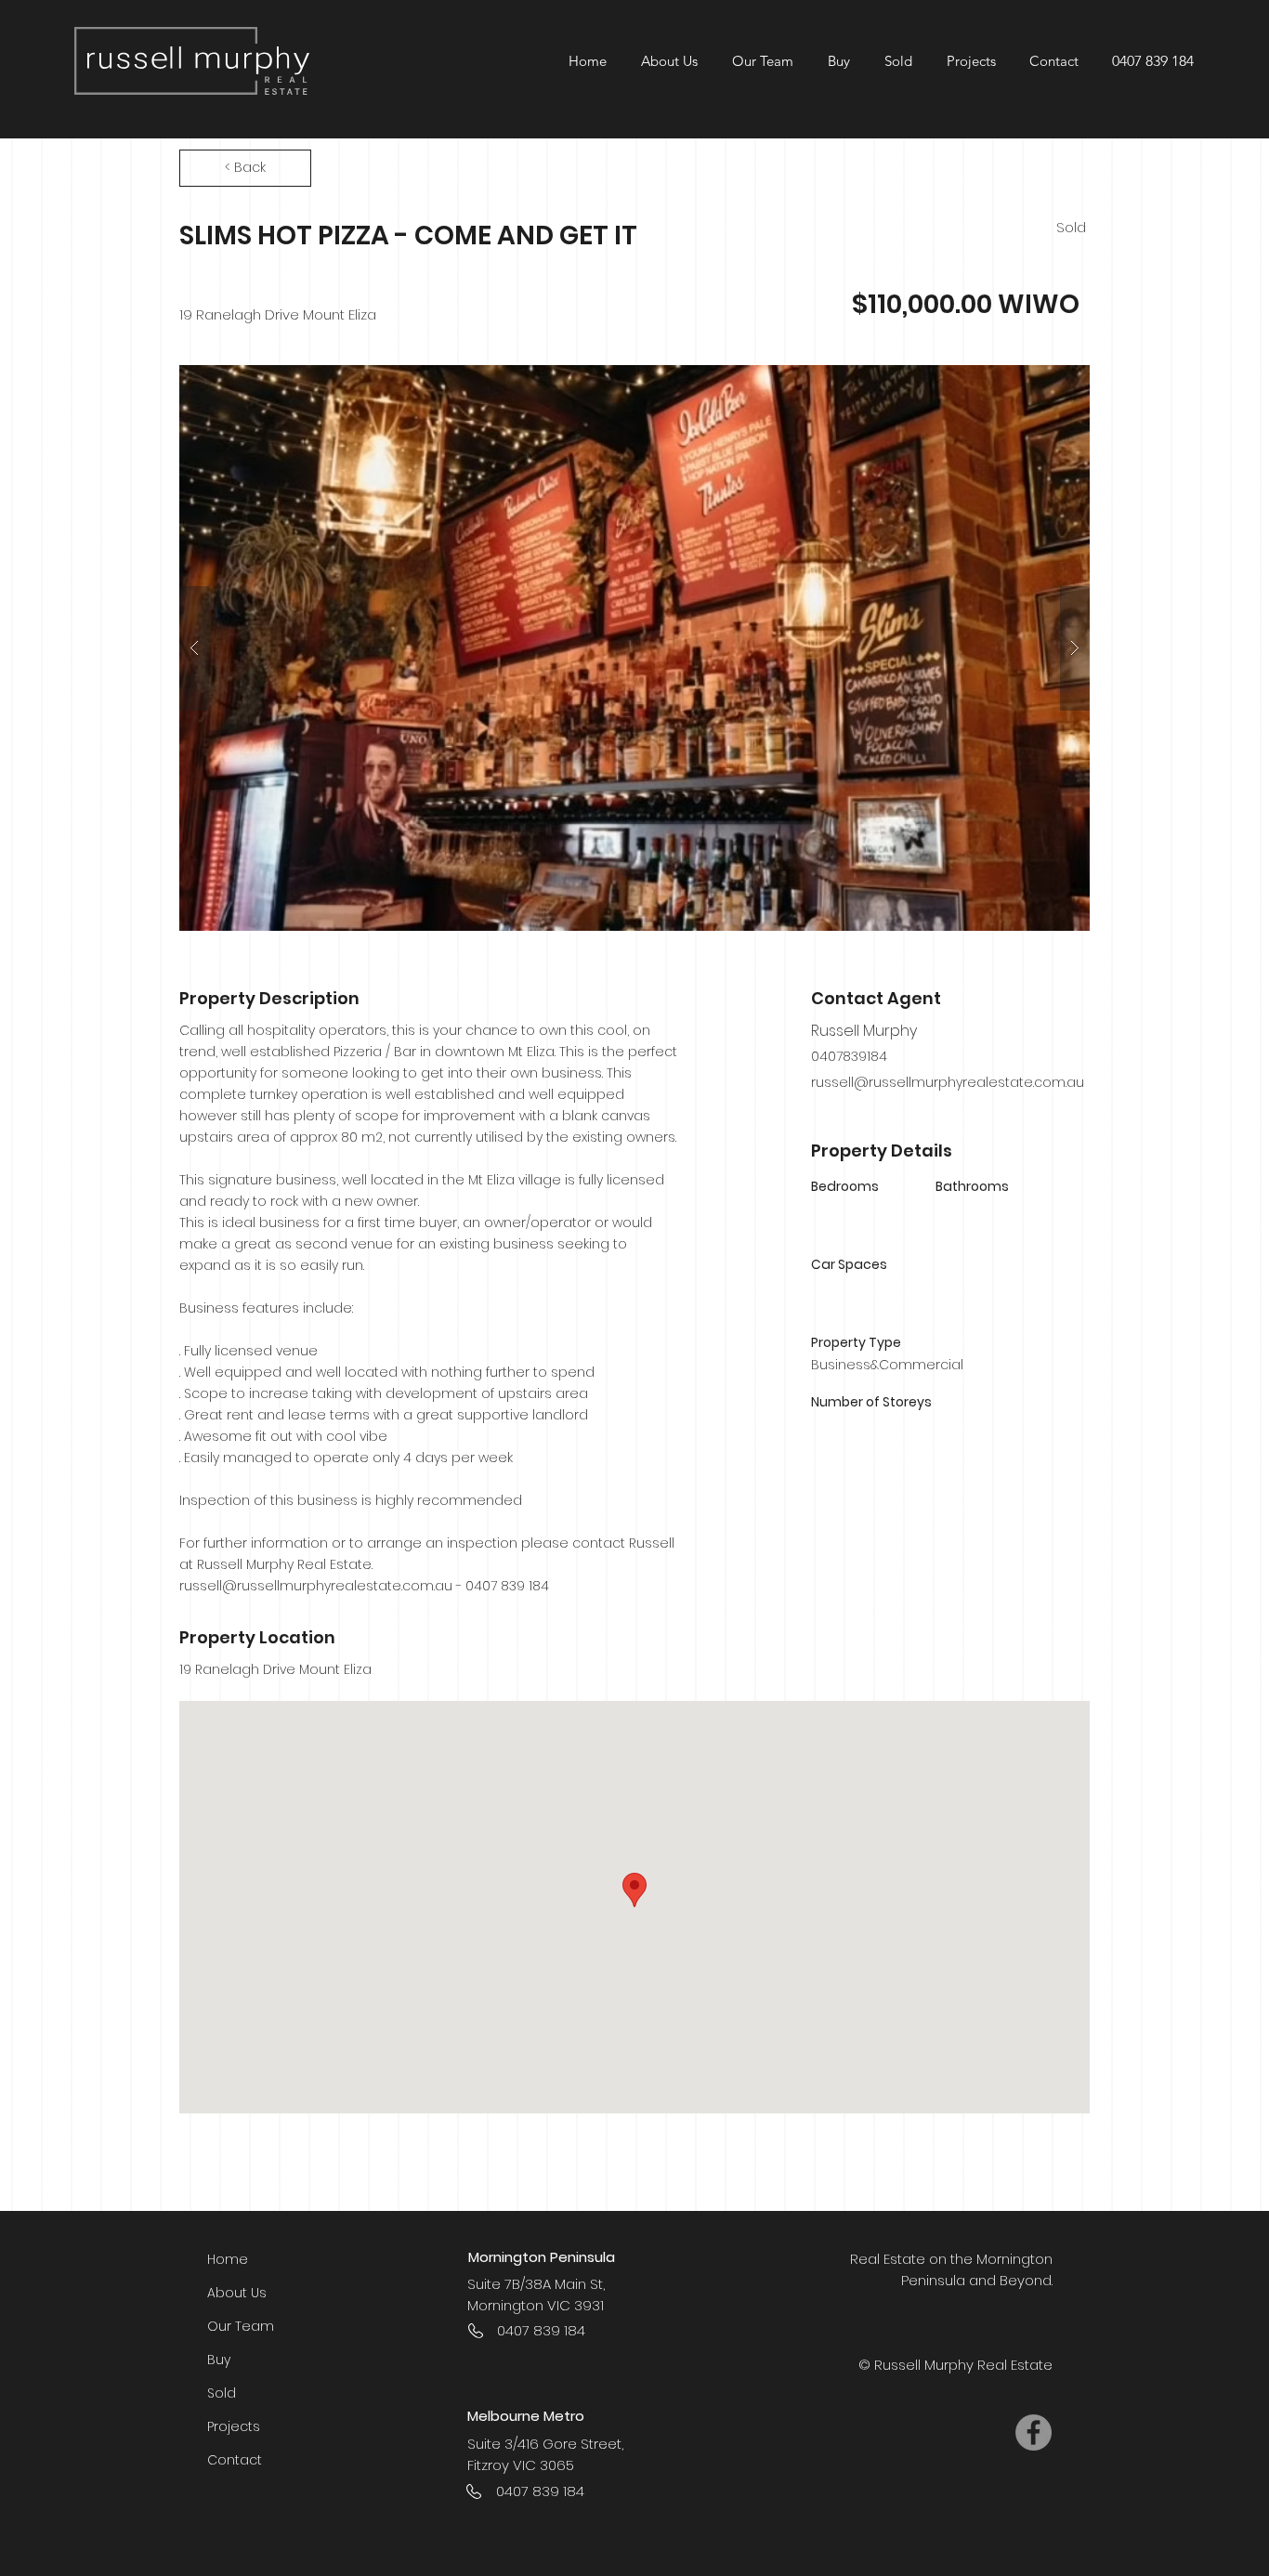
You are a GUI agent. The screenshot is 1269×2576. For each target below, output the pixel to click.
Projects (234, 2426)
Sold (222, 2393)
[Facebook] (1034, 2432)
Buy (219, 2360)
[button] (970, 61)
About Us (237, 2293)
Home (228, 2259)
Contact (235, 2460)
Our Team (241, 2326)
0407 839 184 (1153, 61)
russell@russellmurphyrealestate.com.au (316, 1586)
